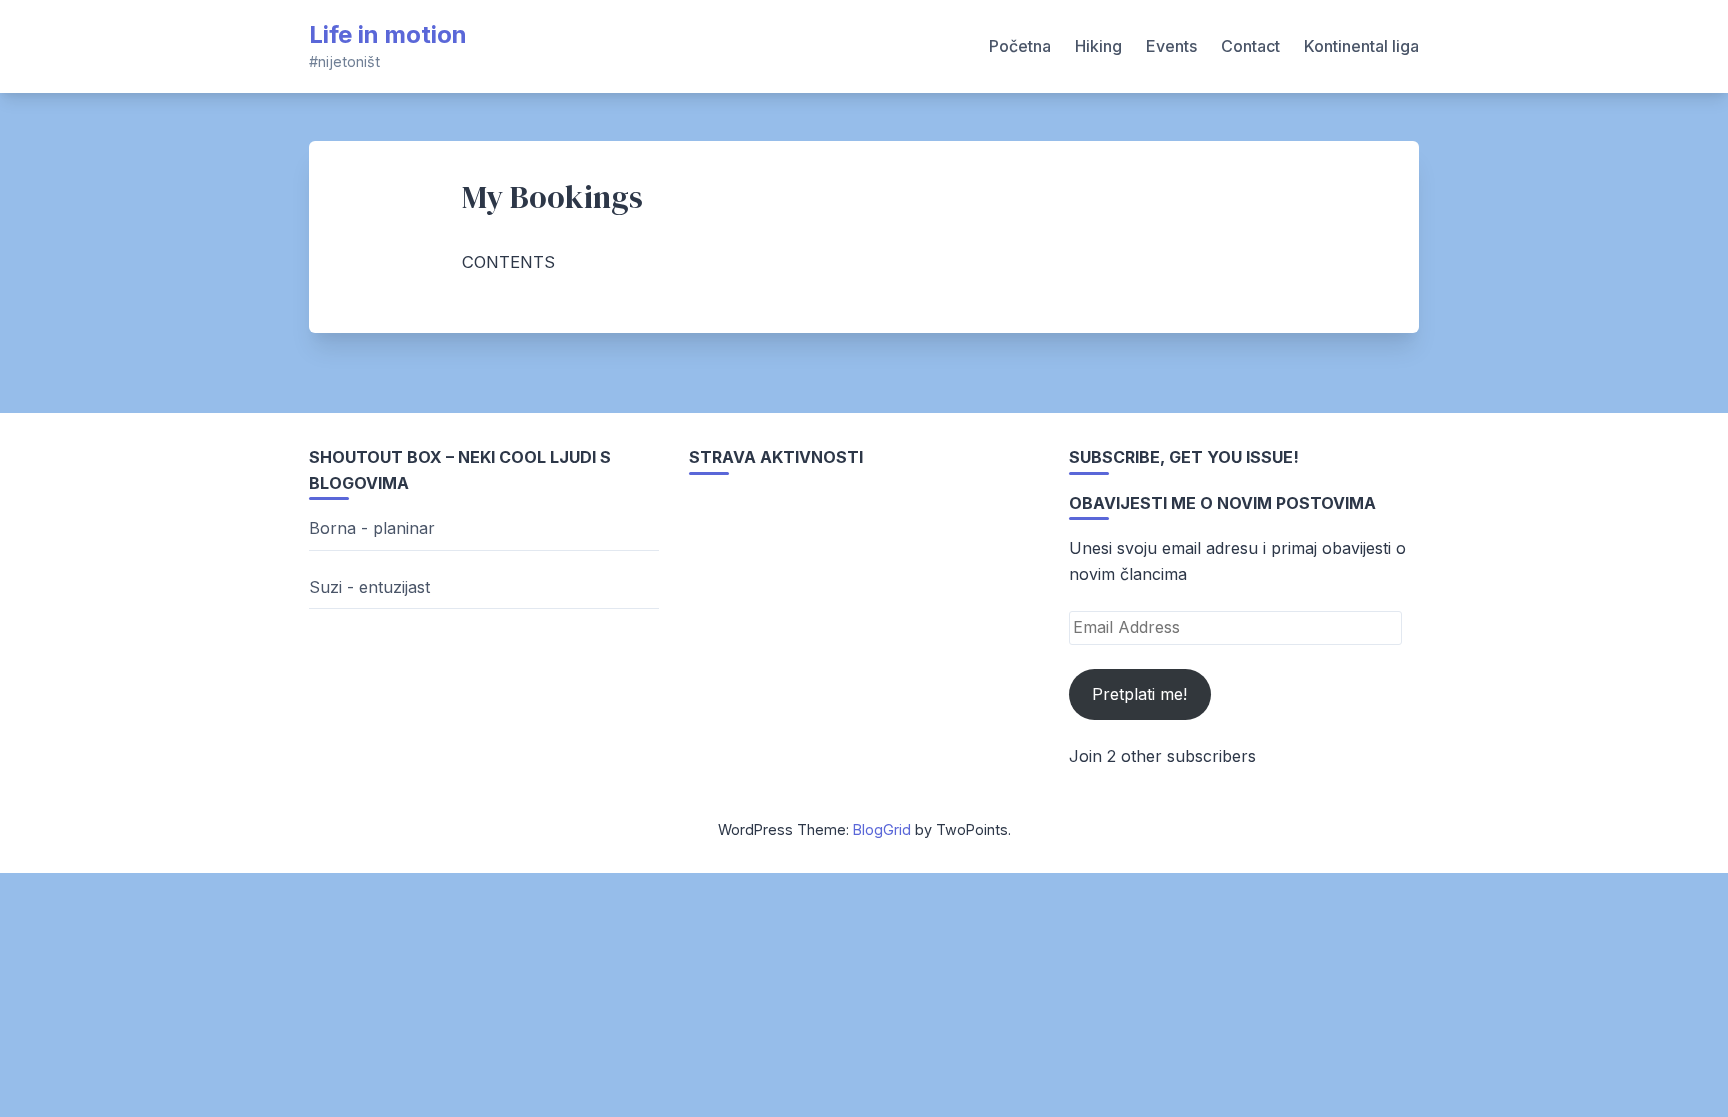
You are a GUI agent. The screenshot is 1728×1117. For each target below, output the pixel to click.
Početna (1020, 46)
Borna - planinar (372, 528)
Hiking (1098, 46)
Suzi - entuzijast (369, 587)
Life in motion (388, 34)
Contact (1250, 46)
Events (1171, 46)
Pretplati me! (1139, 694)
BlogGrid (882, 829)
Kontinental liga (1361, 46)
